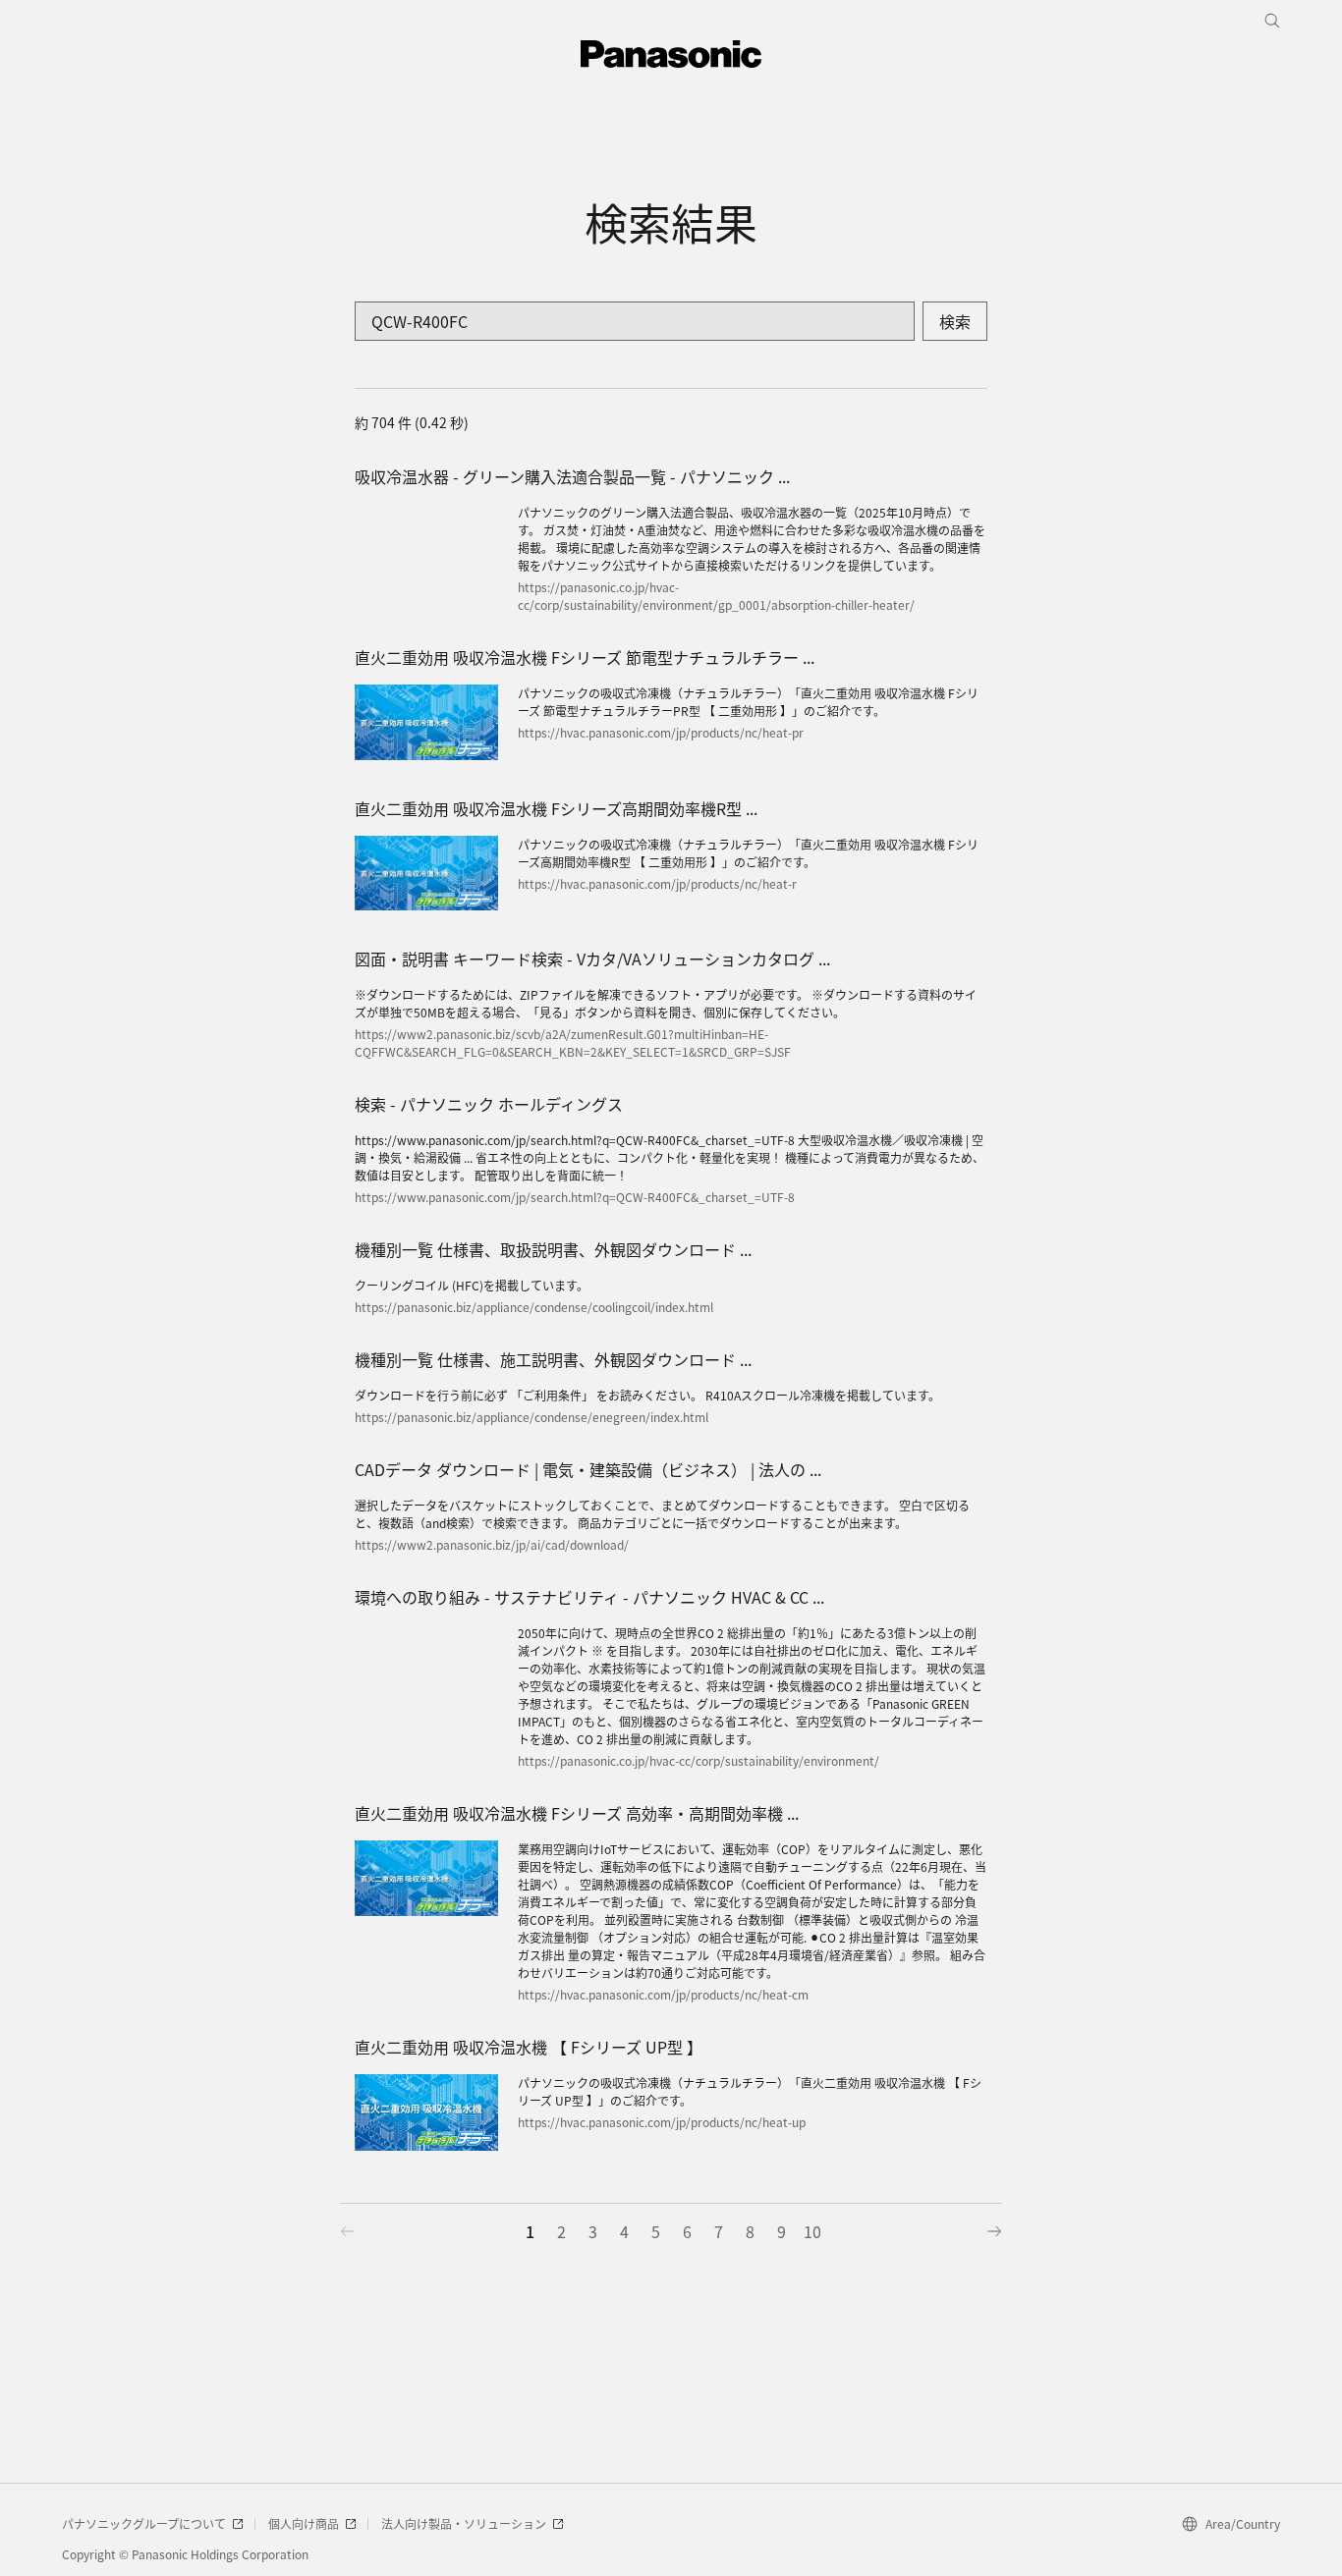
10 (812, 2231)
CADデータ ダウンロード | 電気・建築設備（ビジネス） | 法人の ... (588, 1469)
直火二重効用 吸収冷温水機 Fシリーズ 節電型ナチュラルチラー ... (585, 657)
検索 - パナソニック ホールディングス (489, 1104)
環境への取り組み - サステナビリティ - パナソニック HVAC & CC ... (589, 1597)
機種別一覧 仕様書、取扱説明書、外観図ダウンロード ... (553, 1249)
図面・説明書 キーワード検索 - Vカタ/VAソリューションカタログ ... (592, 959)
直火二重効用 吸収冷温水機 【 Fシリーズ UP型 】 (529, 2047)
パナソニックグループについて (144, 2523)
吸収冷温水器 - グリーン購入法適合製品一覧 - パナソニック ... (572, 476)
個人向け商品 (304, 2523)
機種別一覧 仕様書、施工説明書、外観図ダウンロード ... (553, 1359)
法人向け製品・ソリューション (464, 2523)
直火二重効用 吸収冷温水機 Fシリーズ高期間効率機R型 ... (556, 808)
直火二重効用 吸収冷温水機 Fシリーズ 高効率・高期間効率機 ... (577, 1813)
